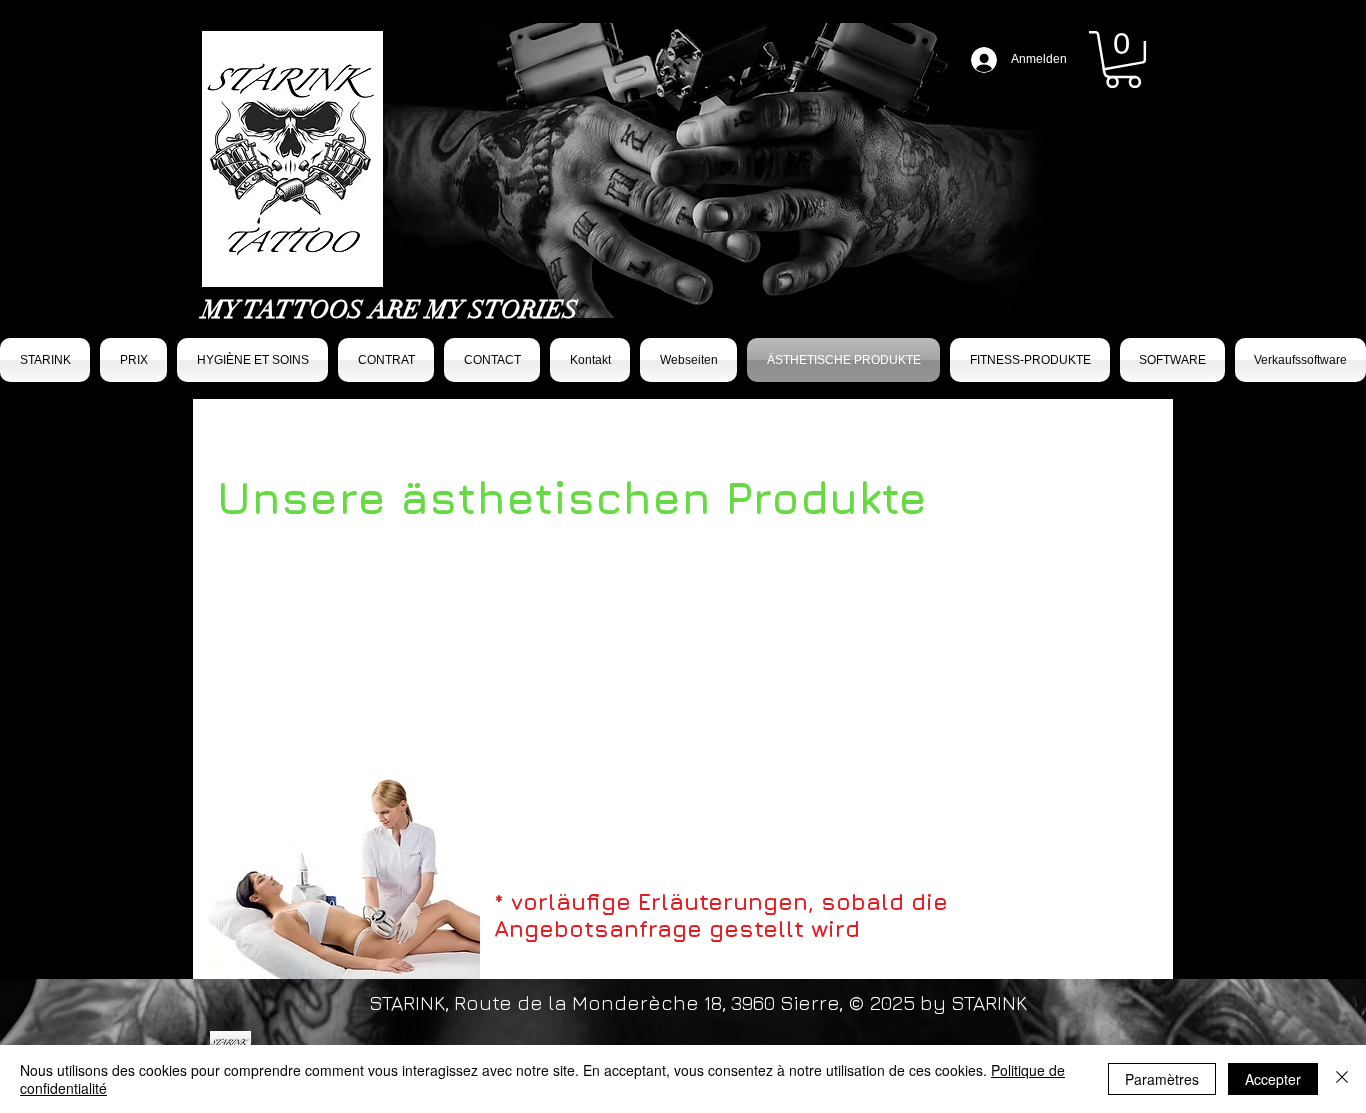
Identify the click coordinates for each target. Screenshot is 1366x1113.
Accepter (1273, 1079)
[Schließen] (1342, 1079)
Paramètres (1162, 1079)
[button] (1123, 59)
